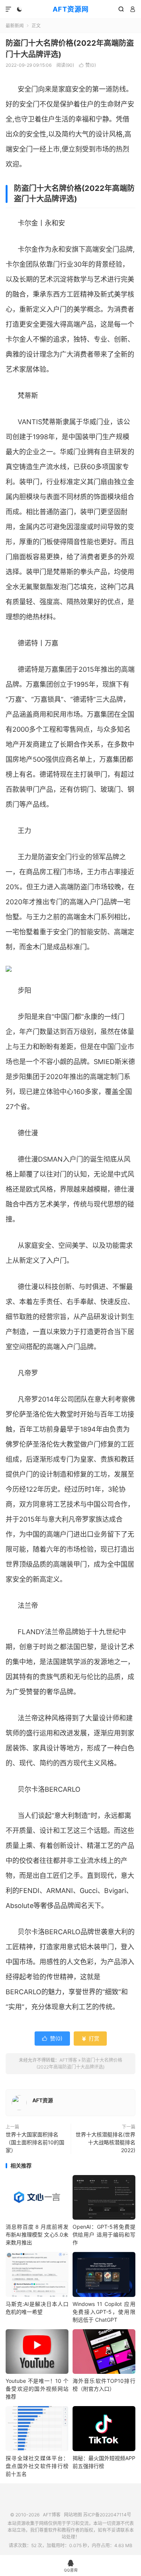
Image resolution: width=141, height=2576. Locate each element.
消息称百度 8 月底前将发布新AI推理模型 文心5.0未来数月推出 (37, 2234)
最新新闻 (15, 26)
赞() (87, 65)
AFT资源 (43, 2100)
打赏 (90, 2038)
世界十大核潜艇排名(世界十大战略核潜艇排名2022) (105, 2142)
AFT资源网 (71, 9)
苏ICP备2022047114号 (107, 2515)
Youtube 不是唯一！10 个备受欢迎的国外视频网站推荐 (37, 2389)
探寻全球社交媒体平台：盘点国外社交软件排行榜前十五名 (37, 2466)
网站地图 (73, 2515)
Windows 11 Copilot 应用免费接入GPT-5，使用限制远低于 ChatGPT (104, 2312)
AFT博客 (68, 2060)
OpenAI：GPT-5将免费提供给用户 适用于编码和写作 (104, 2234)
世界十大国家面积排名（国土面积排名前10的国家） (35, 2142)
